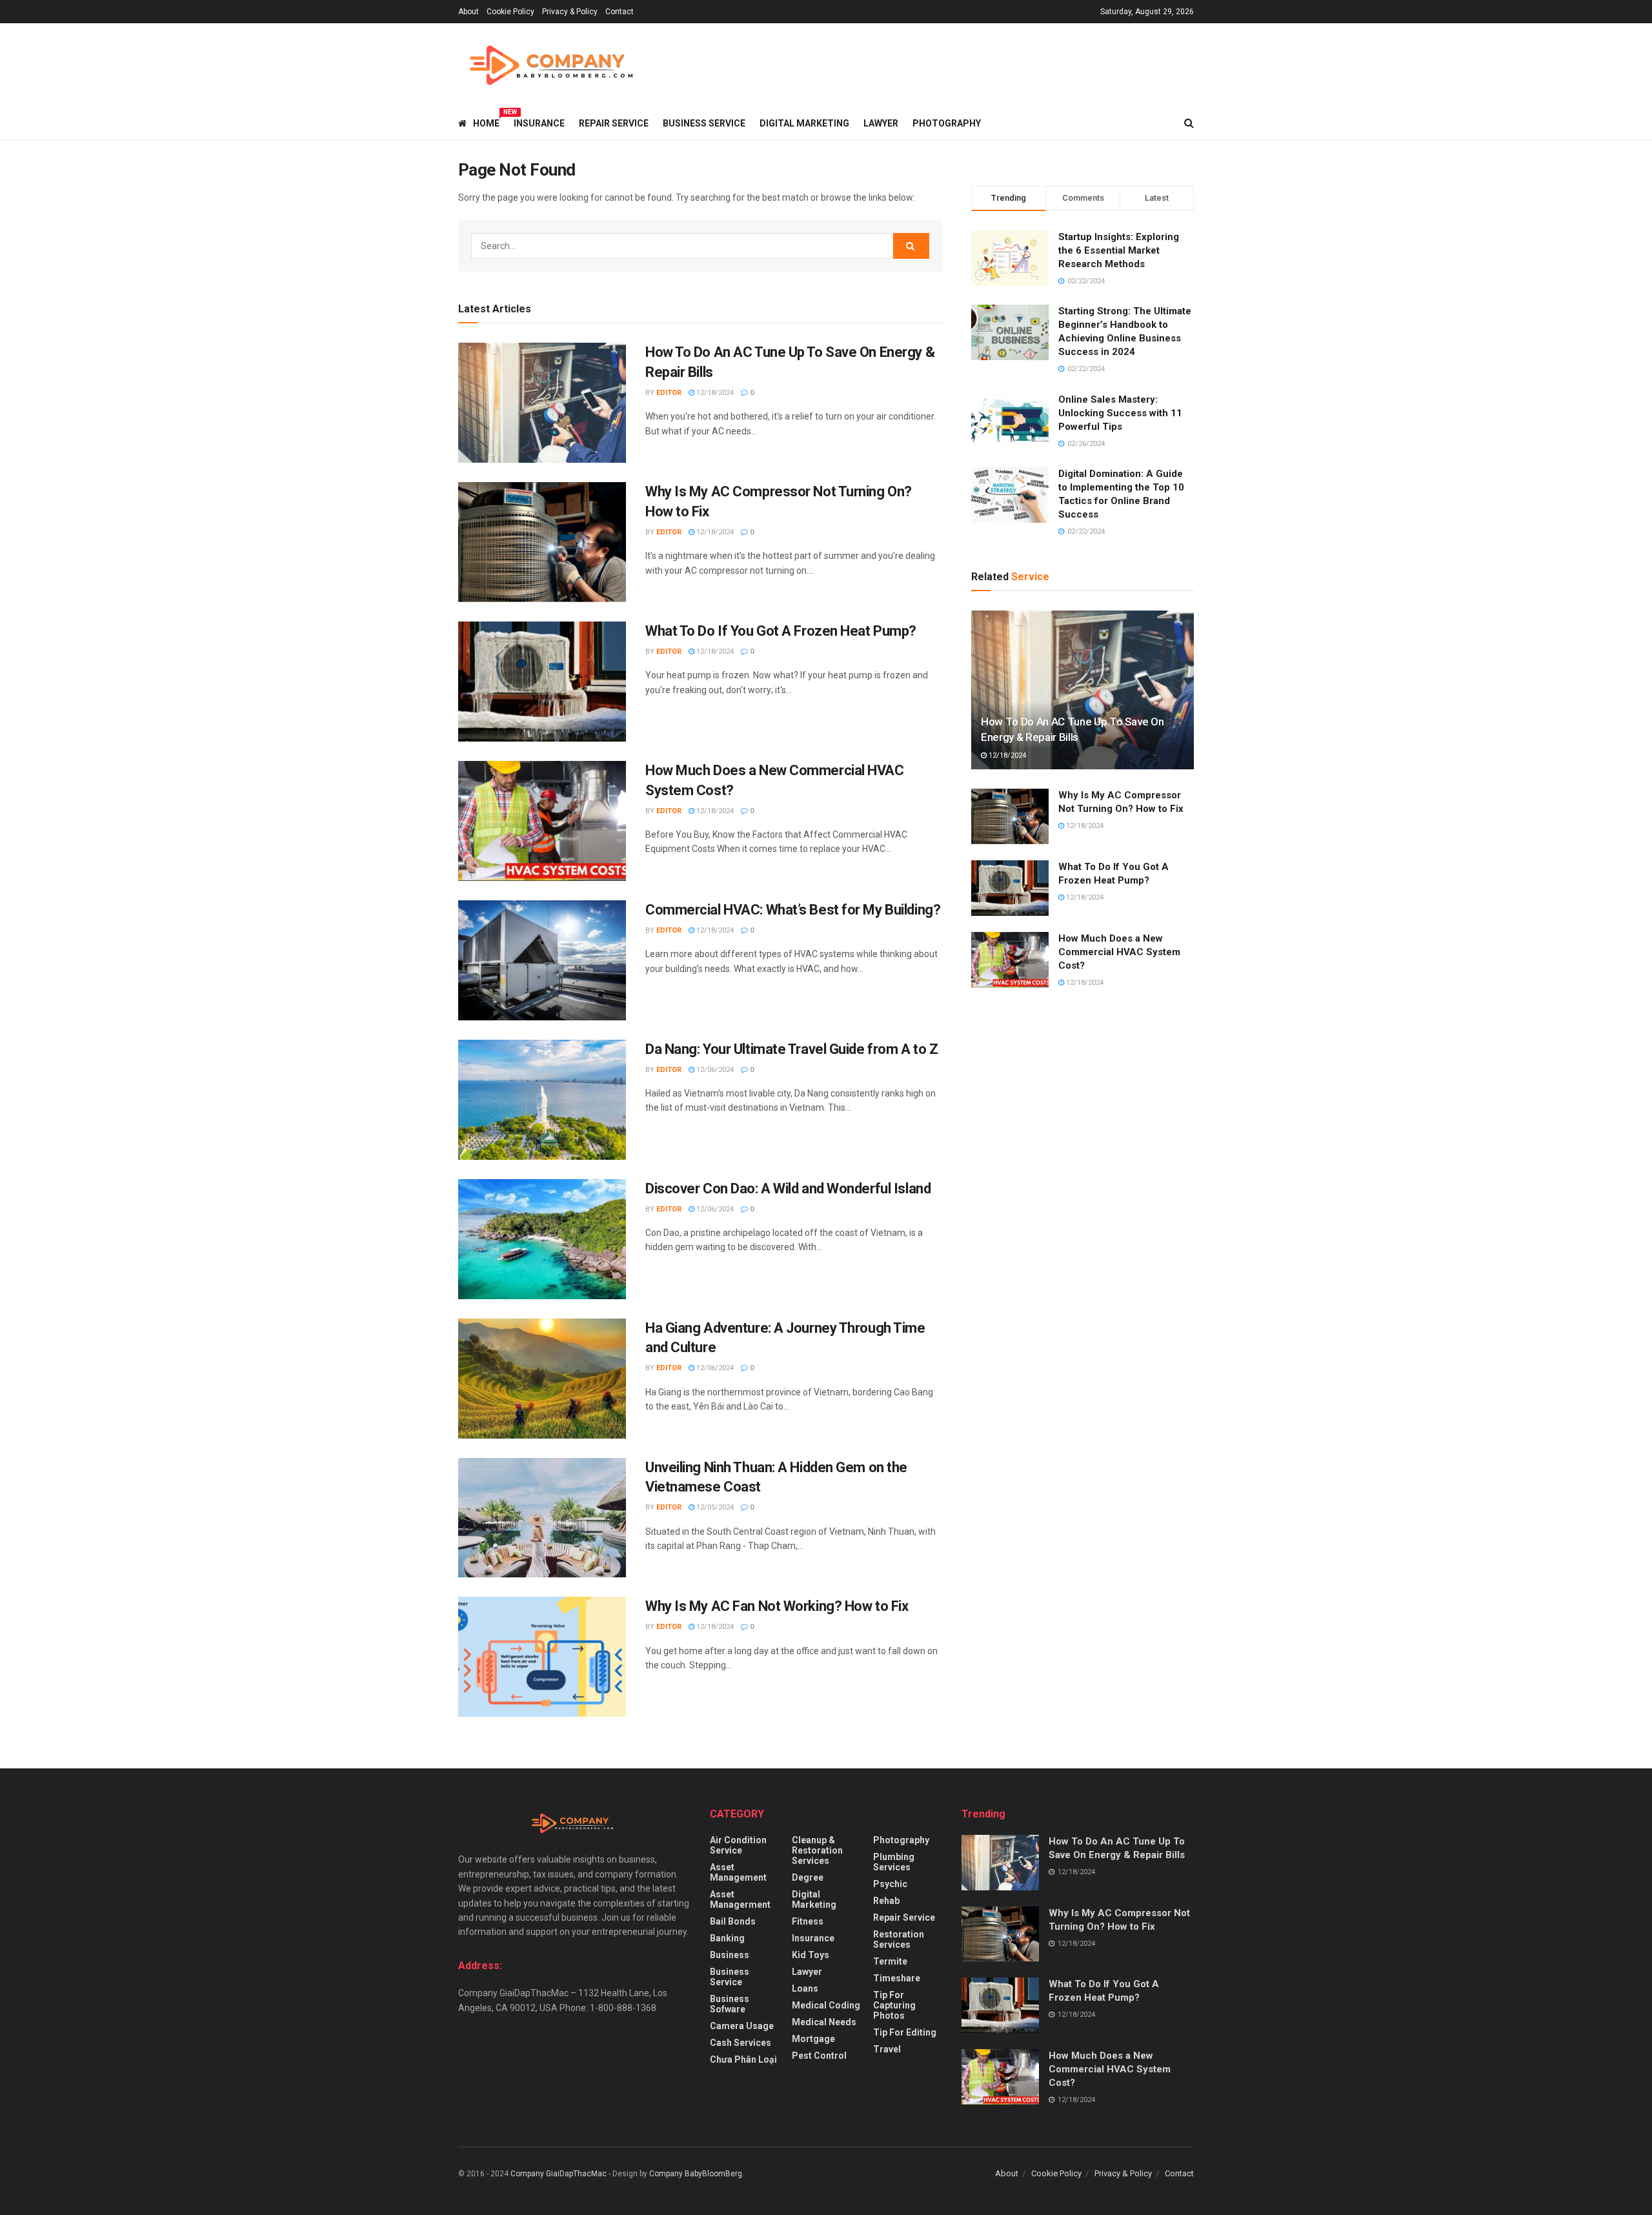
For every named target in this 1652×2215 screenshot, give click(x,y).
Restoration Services (899, 1939)
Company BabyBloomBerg (696, 2174)
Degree (808, 1877)
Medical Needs (824, 2022)
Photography (947, 123)
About (468, 12)
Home (486, 121)
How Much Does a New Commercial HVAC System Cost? (1119, 952)
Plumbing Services (894, 1862)
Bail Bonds (733, 1921)
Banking (727, 1938)
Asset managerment (740, 1899)
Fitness (808, 1921)
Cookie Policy (510, 12)
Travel (887, 2049)
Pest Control (819, 2056)
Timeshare (897, 1978)
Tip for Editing (905, 2032)
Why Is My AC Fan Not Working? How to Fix (777, 1606)
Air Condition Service (738, 1845)
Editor (669, 393)
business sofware (730, 2004)
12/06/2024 (714, 1070)
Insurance (539, 123)
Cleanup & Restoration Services (817, 1850)
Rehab (886, 1901)
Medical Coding (826, 2005)
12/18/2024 (714, 393)
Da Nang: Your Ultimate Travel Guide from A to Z (791, 1049)
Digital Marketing (804, 123)
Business (730, 1955)
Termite (890, 1961)
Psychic (890, 1884)
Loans (805, 1988)
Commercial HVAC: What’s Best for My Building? (793, 910)
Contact (619, 12)
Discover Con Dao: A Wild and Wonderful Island (788, 1188)
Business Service (704, 123)
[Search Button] (911, 246)
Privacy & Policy (570, 12)
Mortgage (813, 2039)
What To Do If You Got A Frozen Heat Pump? (781, 631)
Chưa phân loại (743, 2059)
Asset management (738, 1872)
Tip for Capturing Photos (894, 2005)
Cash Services (740, 2043)
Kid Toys (811, 1955)
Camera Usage (742, 2026)
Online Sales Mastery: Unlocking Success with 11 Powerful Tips (1120, 413)
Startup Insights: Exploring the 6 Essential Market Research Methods (1119, 250)
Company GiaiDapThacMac (559, 2174)
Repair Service (614, 123)
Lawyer (881, 123)
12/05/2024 (714, 1507)
